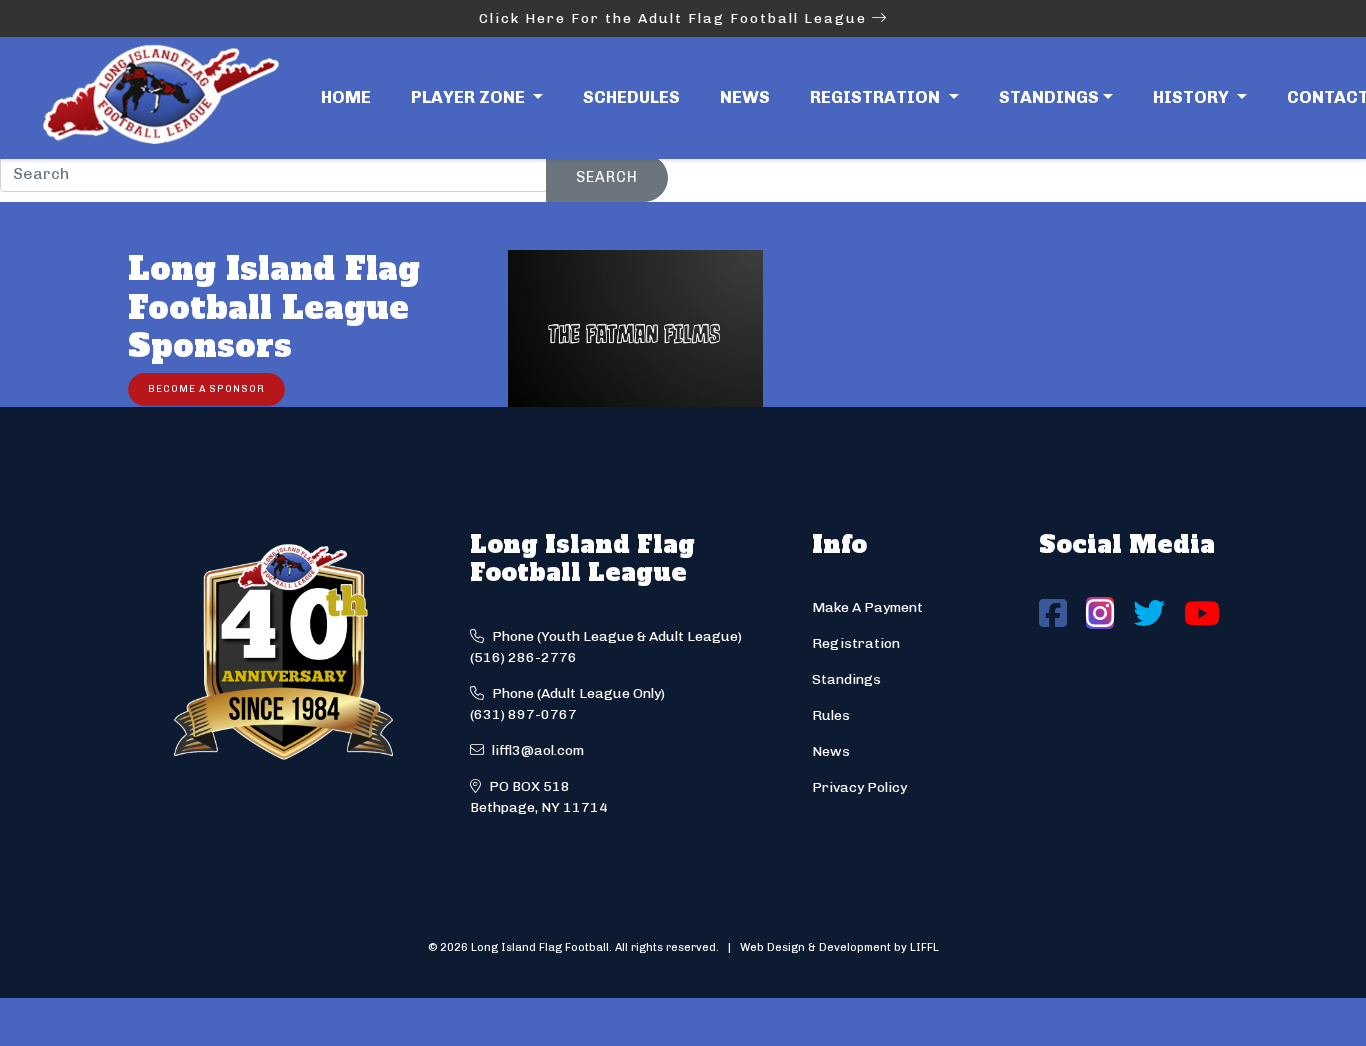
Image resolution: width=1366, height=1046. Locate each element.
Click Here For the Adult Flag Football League (675, 18)
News (745, 97)
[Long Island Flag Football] (160, 98)
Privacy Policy (859, 787)
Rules (831, 715)
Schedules (631, 97)
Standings (1049, 97)
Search (607, 177)
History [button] (1193, 97)
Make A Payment (867, 607)
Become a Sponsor (206, 388)
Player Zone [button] (470, 97)
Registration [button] (877, 97)
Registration (856, 643)
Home (346, 97)
